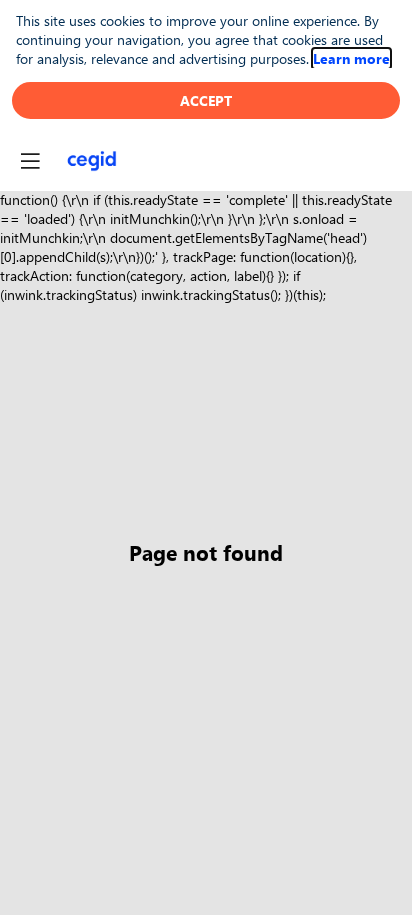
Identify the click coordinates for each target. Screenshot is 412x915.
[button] (30, 161)
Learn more (351, 58)
